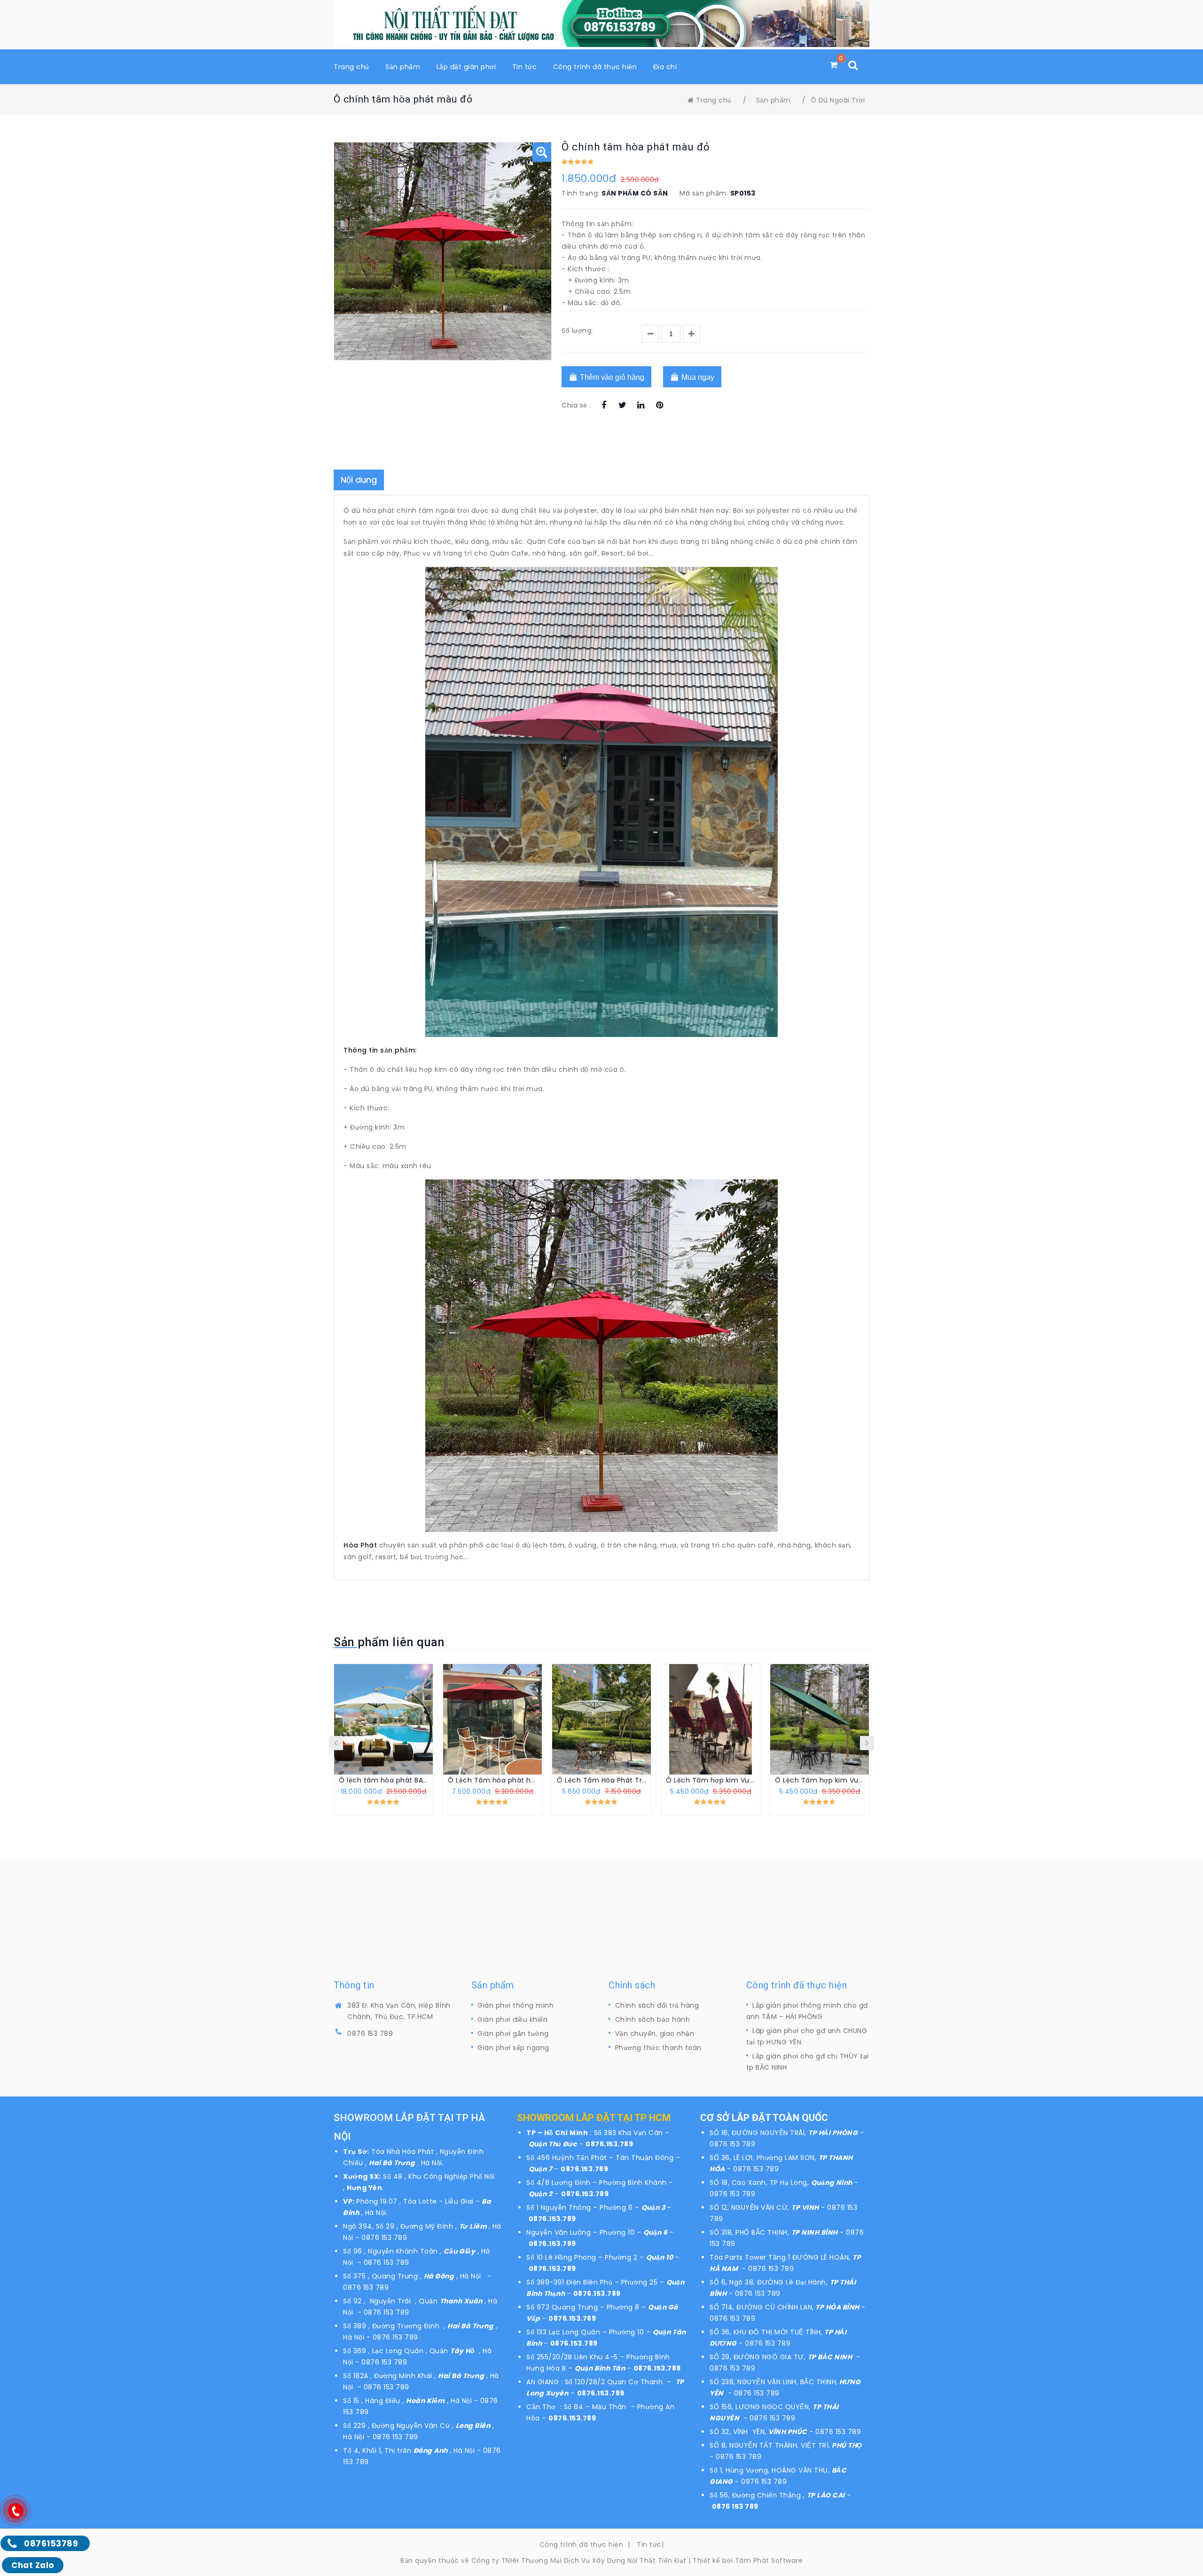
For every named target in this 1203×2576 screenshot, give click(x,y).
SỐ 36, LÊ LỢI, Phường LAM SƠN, (764, 2158)
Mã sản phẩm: (704, 193)
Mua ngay (697, 377)
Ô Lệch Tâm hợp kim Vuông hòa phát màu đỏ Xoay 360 (711, 1780)
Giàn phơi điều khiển (512, 2019)
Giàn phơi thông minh (516, 2005)
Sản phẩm (773, 100)
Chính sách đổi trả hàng (657, 2005)
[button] (542, 152)
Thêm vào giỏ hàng (611, 377)
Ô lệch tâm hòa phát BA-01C (383, 1780)
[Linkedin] (641, 406)
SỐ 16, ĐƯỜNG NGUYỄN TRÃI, (759, 2133)
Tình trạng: (581, 193)
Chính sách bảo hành (653, 2019)
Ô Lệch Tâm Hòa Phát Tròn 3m (601, 1780)
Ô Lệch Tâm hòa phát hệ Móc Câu (492, 1780)
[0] (834, 65)
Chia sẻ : (576, 405)
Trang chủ (714, 100)
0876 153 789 (370, 2034)
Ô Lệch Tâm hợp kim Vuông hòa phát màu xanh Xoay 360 (820, 1780)
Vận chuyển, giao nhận (655, 2034)
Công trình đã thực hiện (582, 2545)
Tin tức (649, 2545)
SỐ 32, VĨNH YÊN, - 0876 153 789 (785, 2432)
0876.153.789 (609, 2144)
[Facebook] (604, 406)
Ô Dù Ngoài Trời (838, 100)
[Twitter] (622, 406)
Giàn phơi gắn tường (513, 2034)
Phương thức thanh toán (658, 2048)
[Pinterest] (660, 406)
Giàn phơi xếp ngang (513, 2048)
